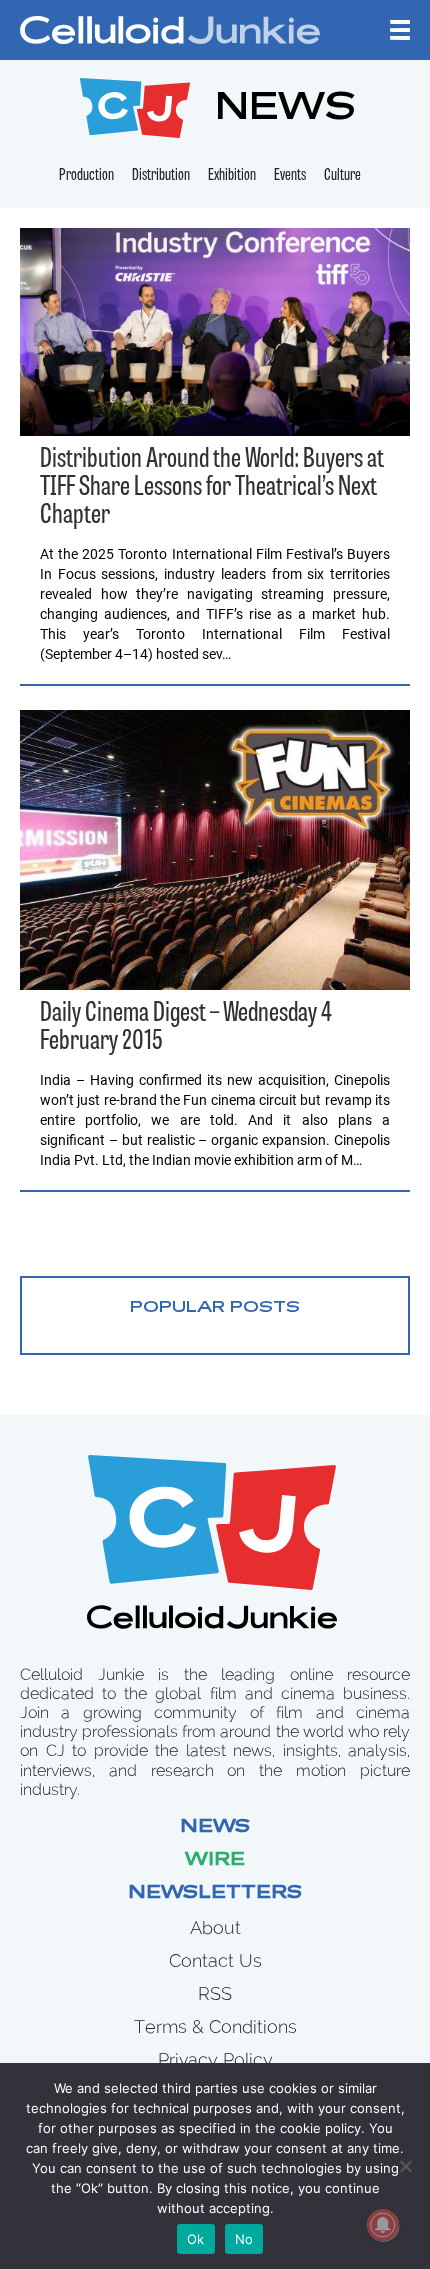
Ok (196, 2239)
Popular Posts (215, 1308)
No (244, 2239)
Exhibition (232, 176)
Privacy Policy (215, 2059)
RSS (215, 1993)
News (215, 1828)
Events (290, 176)
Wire (215, 1861)
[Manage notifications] (383, 2225)
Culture (342, 176)
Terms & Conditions (215, 2026)
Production (86, 176)
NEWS (285, 110)
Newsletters (215, 1894)
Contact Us (215, 1960)
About (215, 1927)
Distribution (161, 176)
